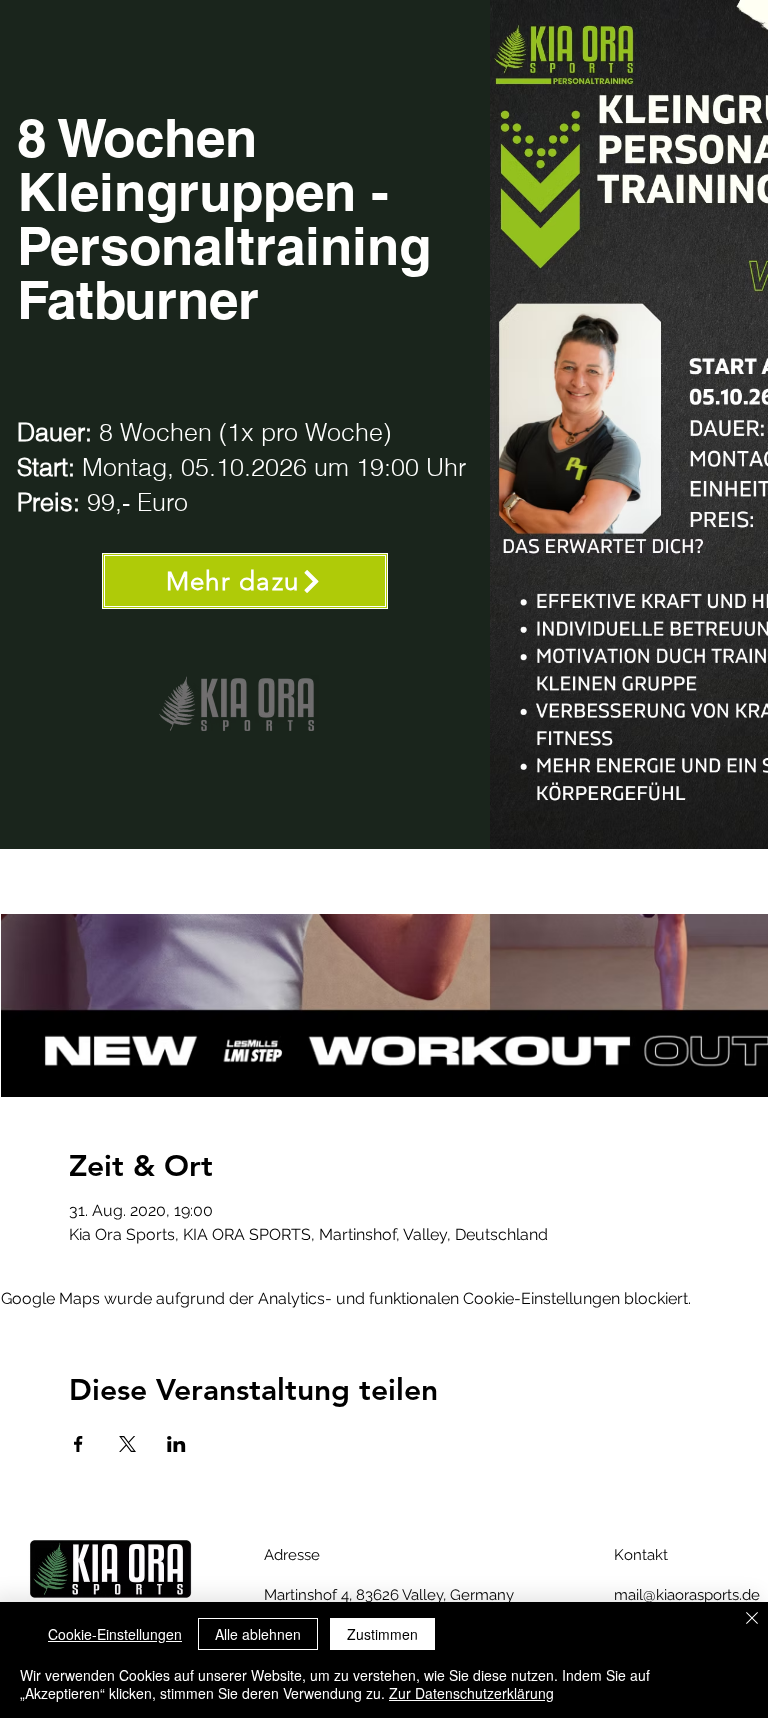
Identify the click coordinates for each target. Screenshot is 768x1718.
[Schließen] (752, 1619)
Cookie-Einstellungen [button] (115, 1634)
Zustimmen (382, 1634)
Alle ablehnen (258, 1634)
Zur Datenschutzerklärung (471, 1693)
